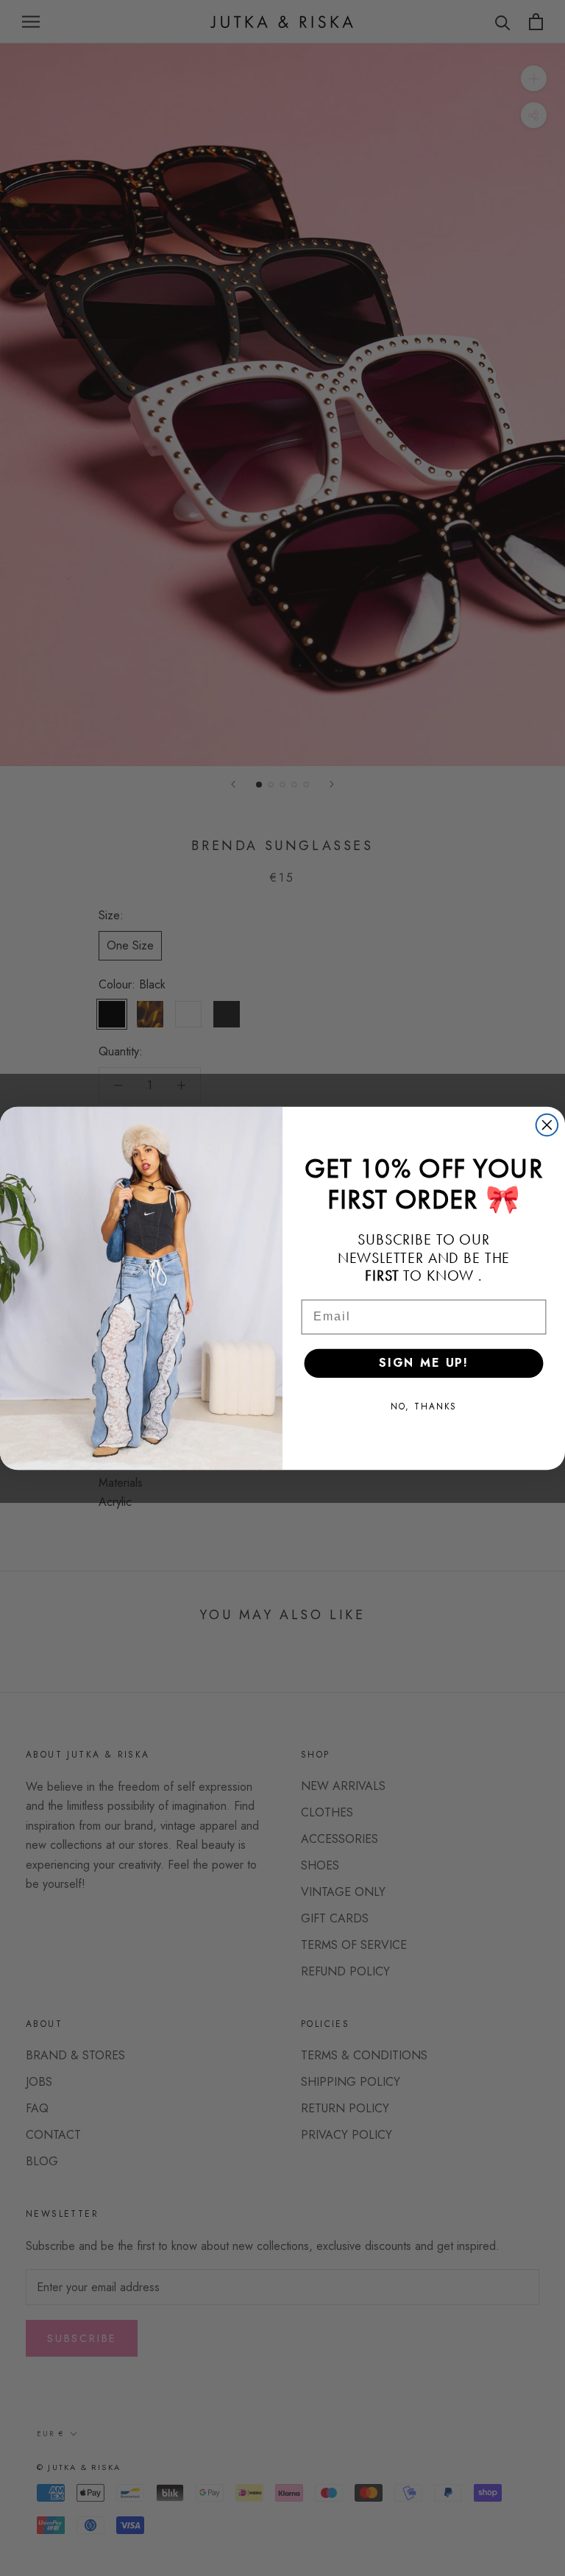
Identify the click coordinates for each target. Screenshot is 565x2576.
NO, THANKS (424, 1406)
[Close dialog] (547, 1125)
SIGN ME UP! (424, 1363)
